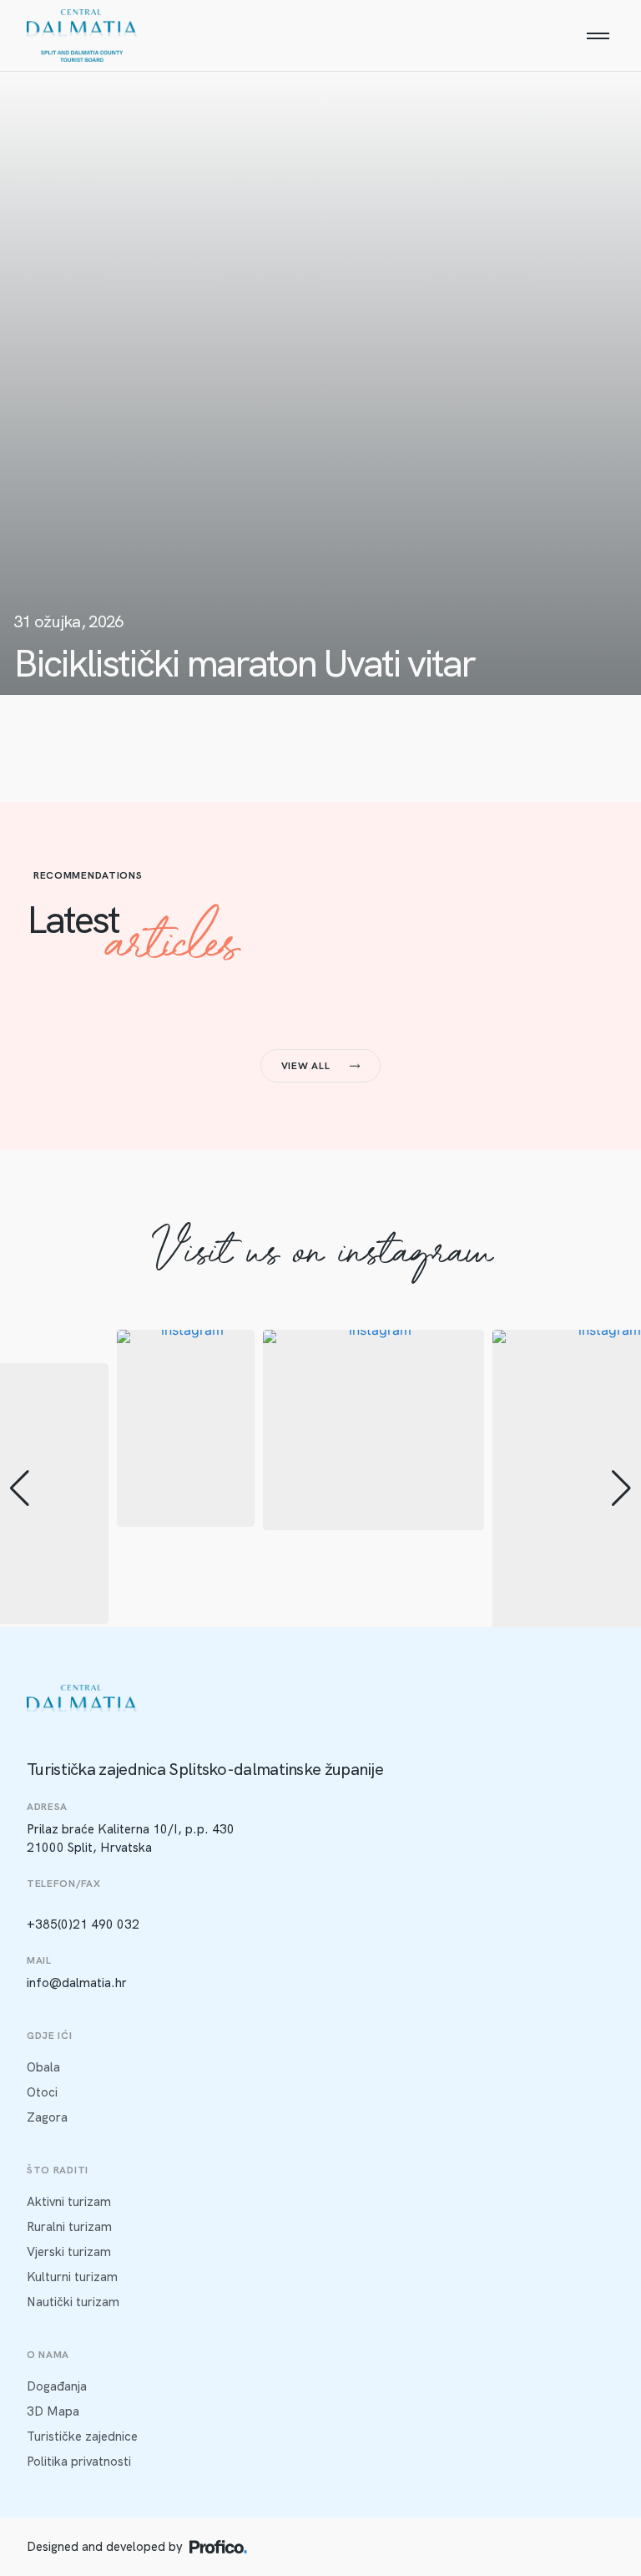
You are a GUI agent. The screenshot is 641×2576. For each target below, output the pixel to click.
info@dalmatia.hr (77, 1983)
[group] (186, 1428)
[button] (20, 1488)
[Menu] (598, 36)
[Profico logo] (218, 2547)
